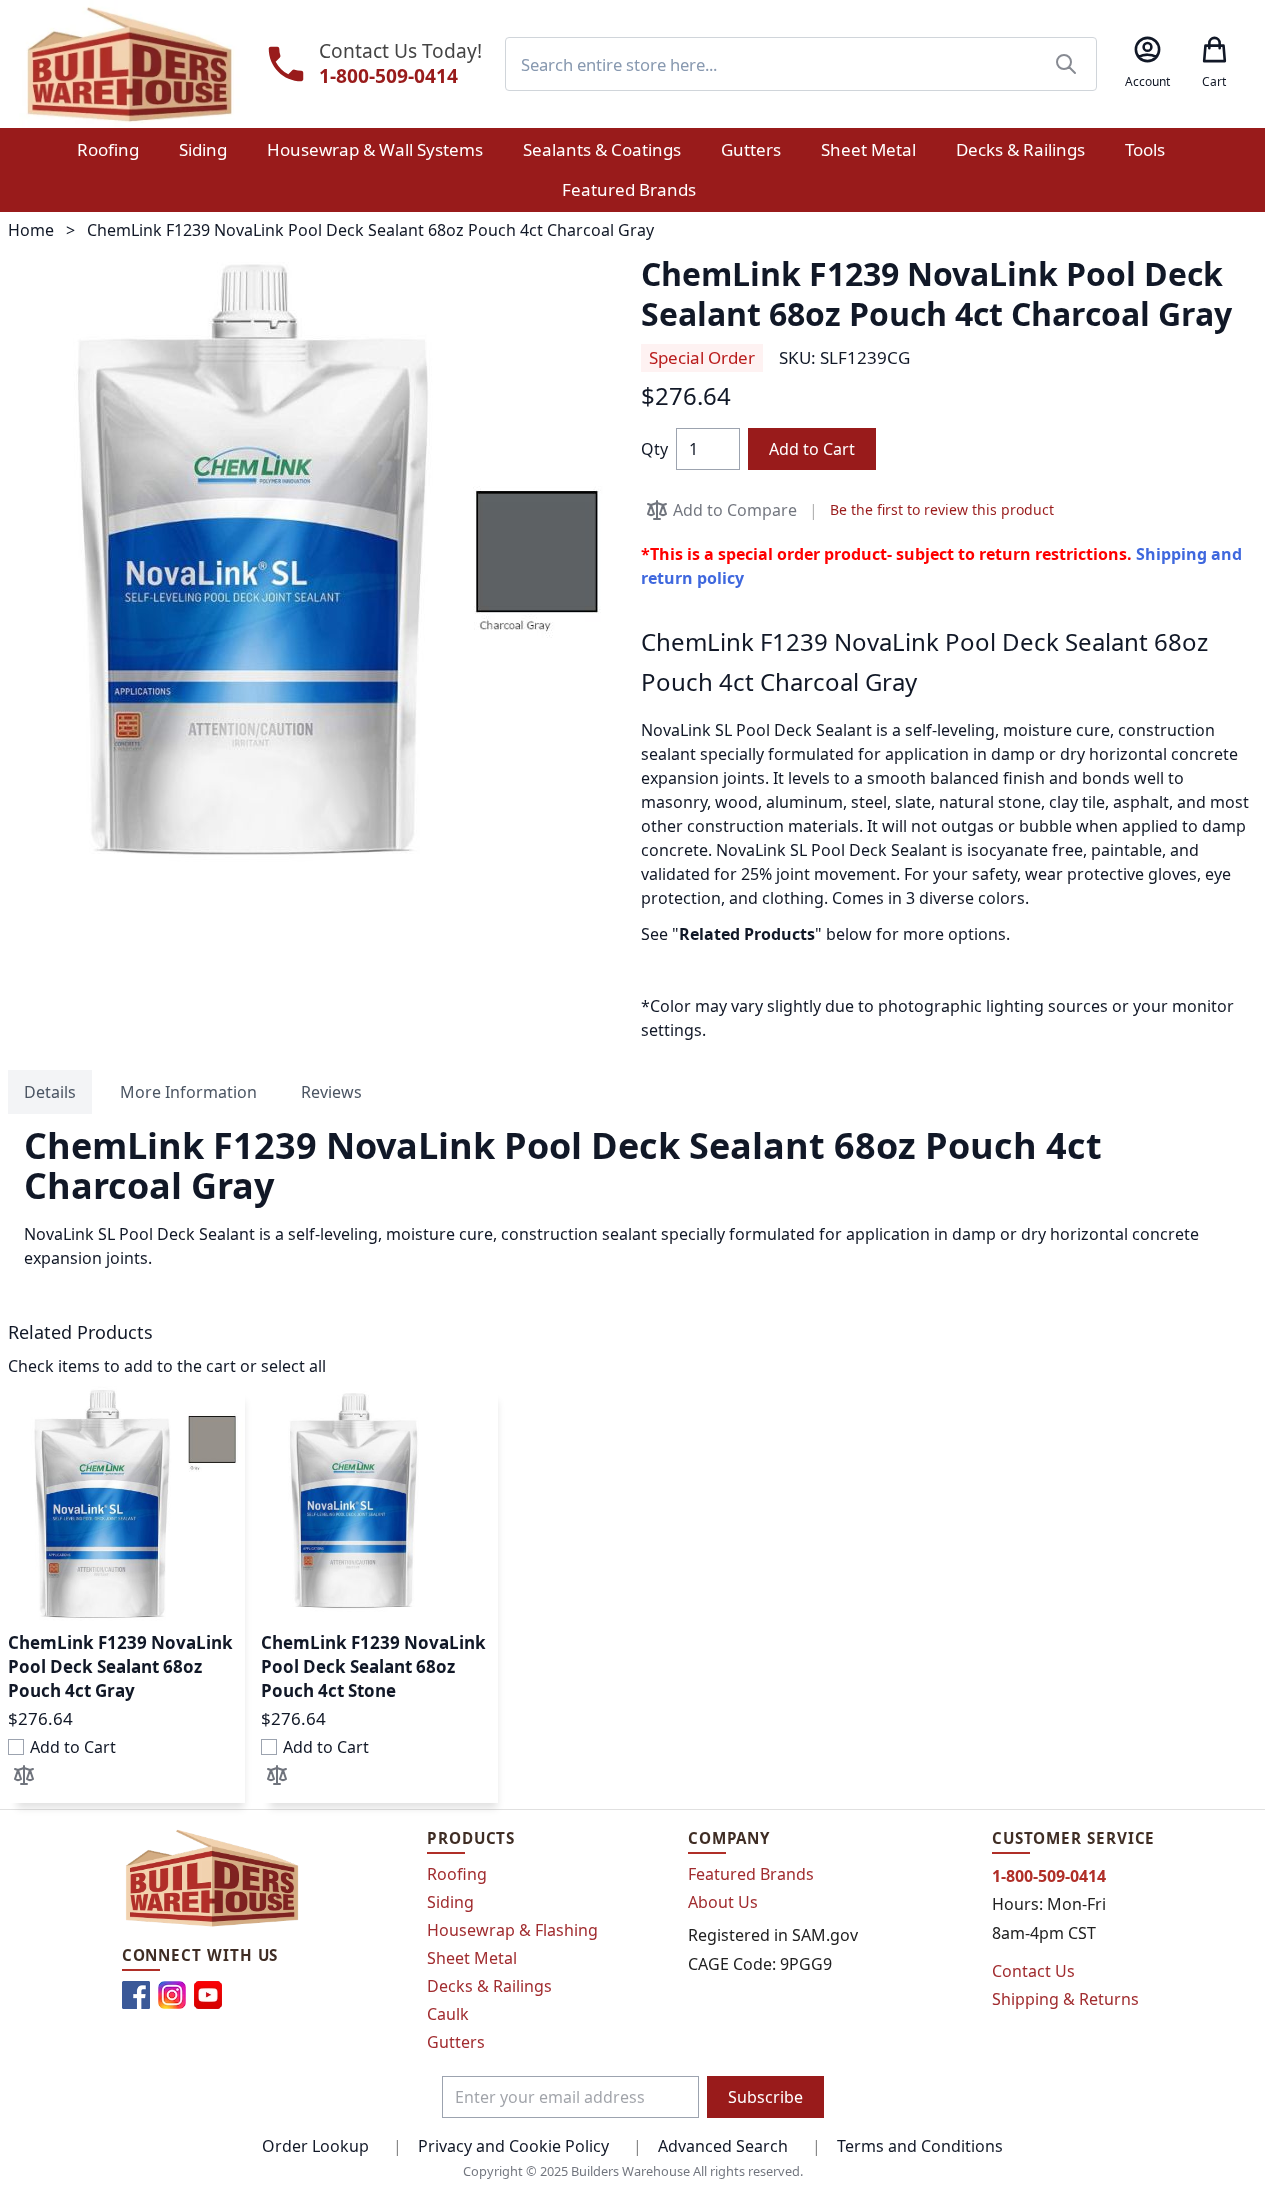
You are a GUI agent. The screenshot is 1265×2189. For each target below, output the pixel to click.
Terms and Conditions (920, 2146)
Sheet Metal (472, 1958)
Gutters (456, 2042)
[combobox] (801, 64)
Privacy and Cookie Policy (513, 2146)
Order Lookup (315, 2146)
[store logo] (129, 64)
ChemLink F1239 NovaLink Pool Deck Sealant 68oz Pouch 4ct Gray (120, 1666)
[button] (24, 1775)
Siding (450, 1902)
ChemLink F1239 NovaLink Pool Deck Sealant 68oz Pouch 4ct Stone (373, 1666)
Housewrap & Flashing (512, 1930)
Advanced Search (723, 2146)
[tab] (50, 1092)
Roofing (457, 1874)
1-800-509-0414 (388, 76)
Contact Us (1033, 1971)
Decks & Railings (489, 1986)
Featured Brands (751, 1874)
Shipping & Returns (1065, 1999)
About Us (723, 1902)
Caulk (448, 2014)
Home (31, 230)
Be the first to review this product (942, 509)
